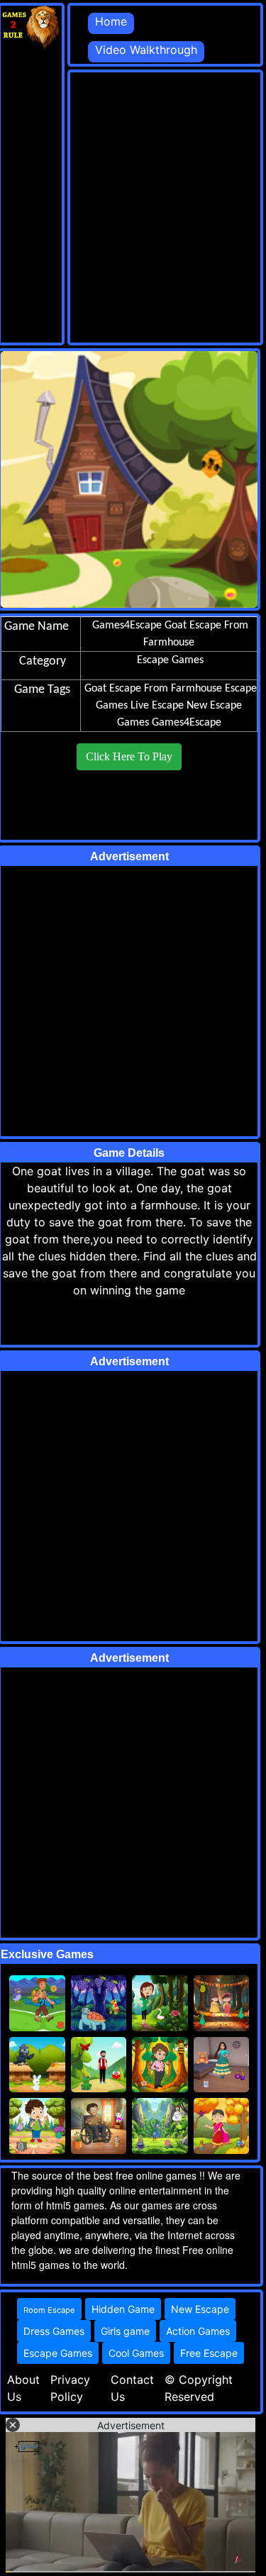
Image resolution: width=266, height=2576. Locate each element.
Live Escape (157, 706)
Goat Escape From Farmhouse (153, 689)
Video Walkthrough (146, 50)
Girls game (125, 2331)
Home (111, 21)
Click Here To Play (129, 756)
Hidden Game (123, 2309)
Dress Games (54, 2331)
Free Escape (209, 2353)
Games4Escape (187, 723)
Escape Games (58, 2353)
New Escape (200, 2309)
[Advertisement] (133, 205)
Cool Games (136, 2353)
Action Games (198, 2331)
